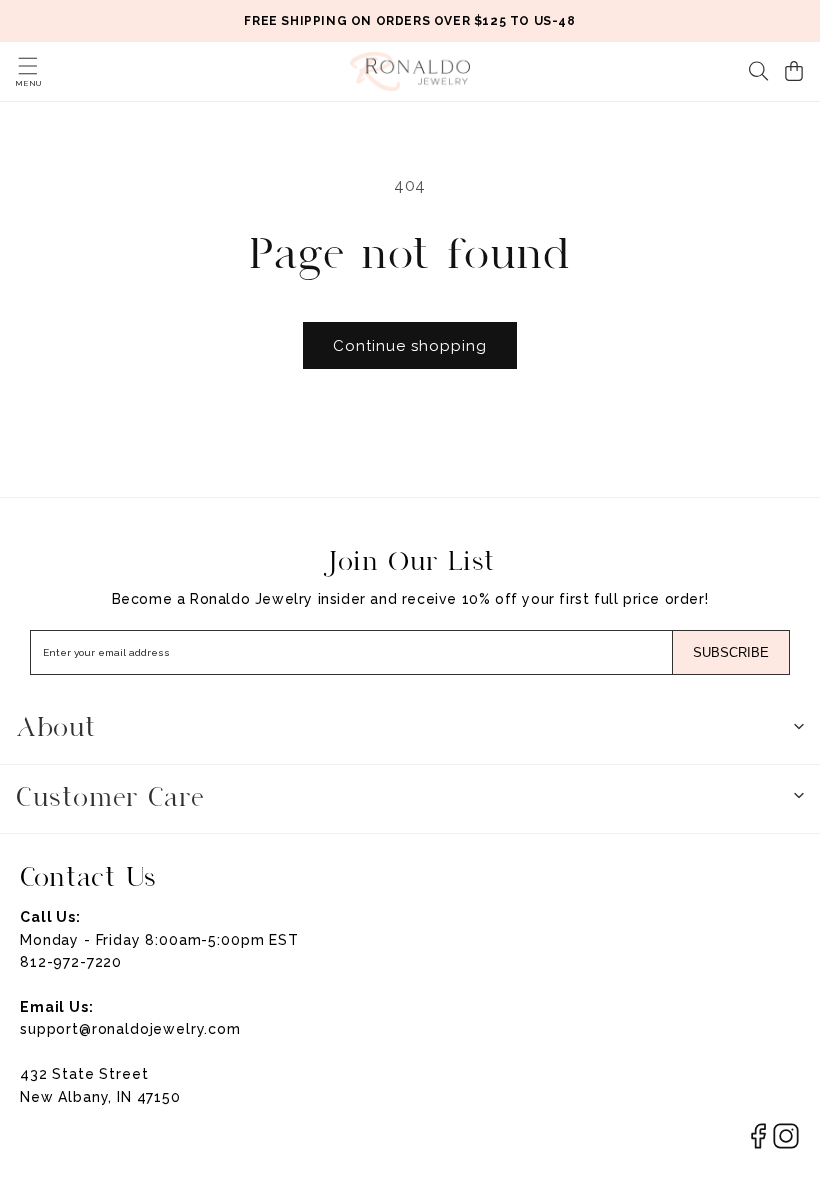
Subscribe (731, 652)
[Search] (759, 71)
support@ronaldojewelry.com (130, 1029)
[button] (28, 66)
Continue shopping (410, 346)
